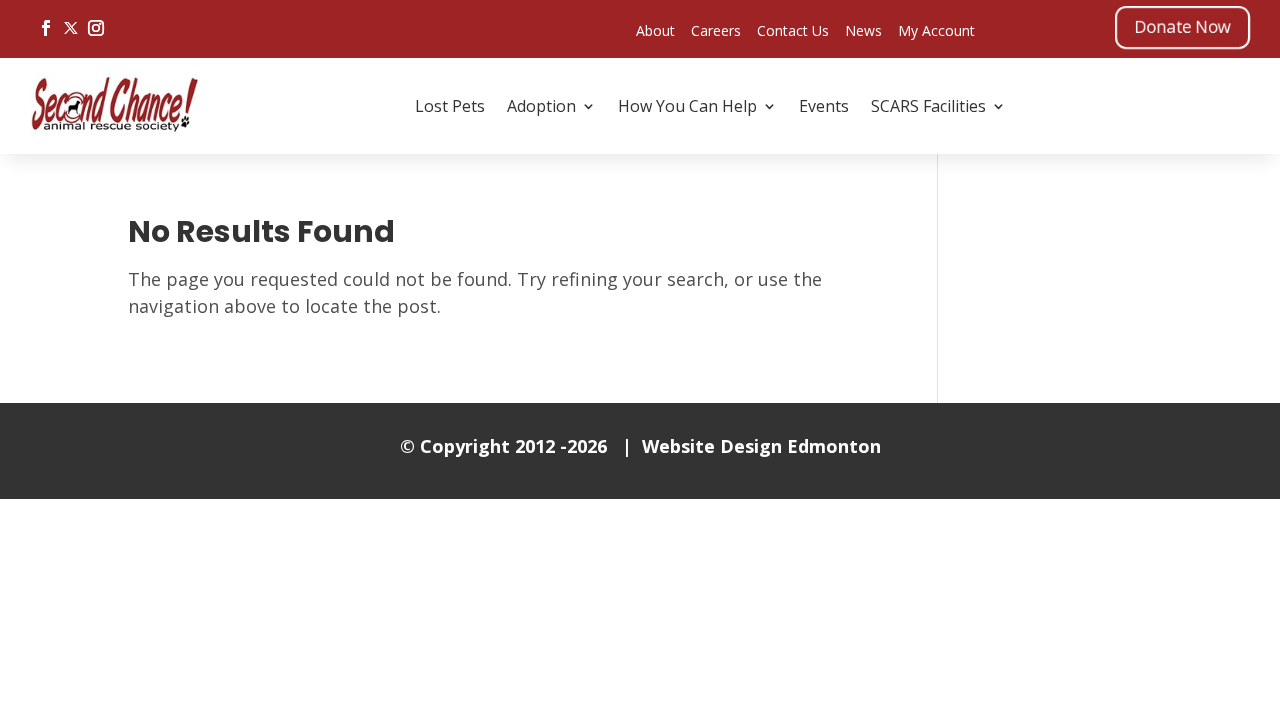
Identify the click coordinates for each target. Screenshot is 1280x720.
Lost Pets (450, 106)
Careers (716, 30)
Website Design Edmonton (761, 446)
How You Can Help (687, 106)
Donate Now (1182, 26)
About (655, 30)
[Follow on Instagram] (96, 28)
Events (824, 106)
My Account (936, 30)
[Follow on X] (71, 28)
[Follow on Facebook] (46, 28)
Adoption (541, 106)
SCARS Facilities (928, 106)
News (863, 30)
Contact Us (793, 30)
